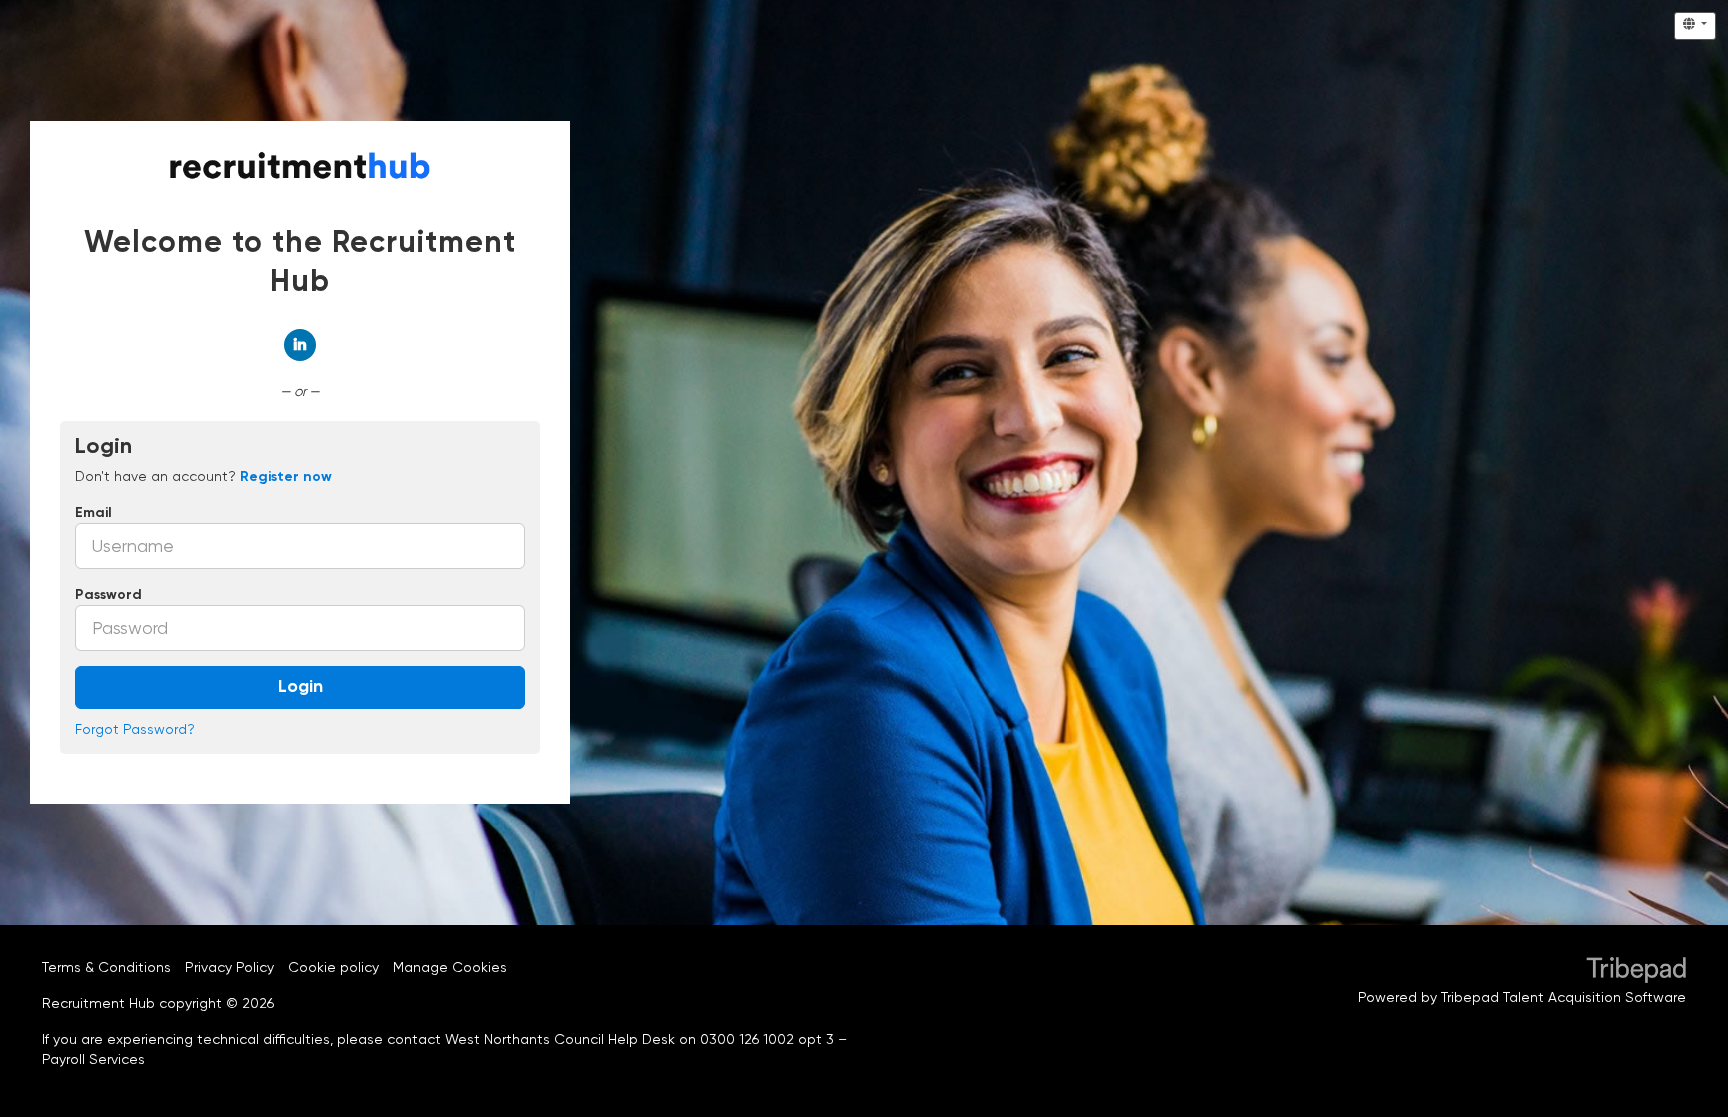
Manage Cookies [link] (450, 967)
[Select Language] (1695, 26)
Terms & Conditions (106, 967)
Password (108, 595)
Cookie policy (333, 967)
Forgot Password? (135, 729)
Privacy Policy (229, 967)
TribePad (1636, 972)
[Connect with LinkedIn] (300, 345)
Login (300, 687)
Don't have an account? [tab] (203, 476)
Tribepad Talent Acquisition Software (1563, 997)
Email (93, 513)
